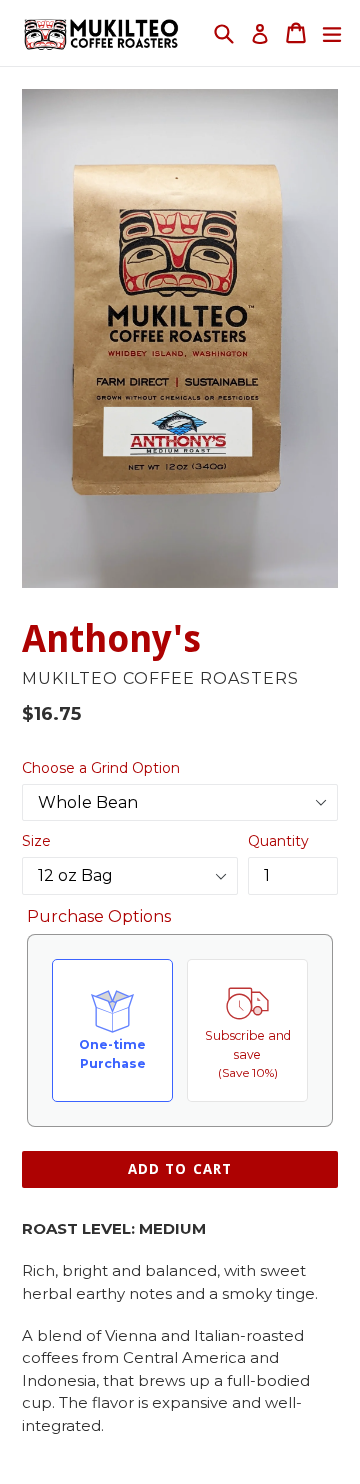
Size (36, 841)
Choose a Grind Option (101, 768)
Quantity (278, 841)
